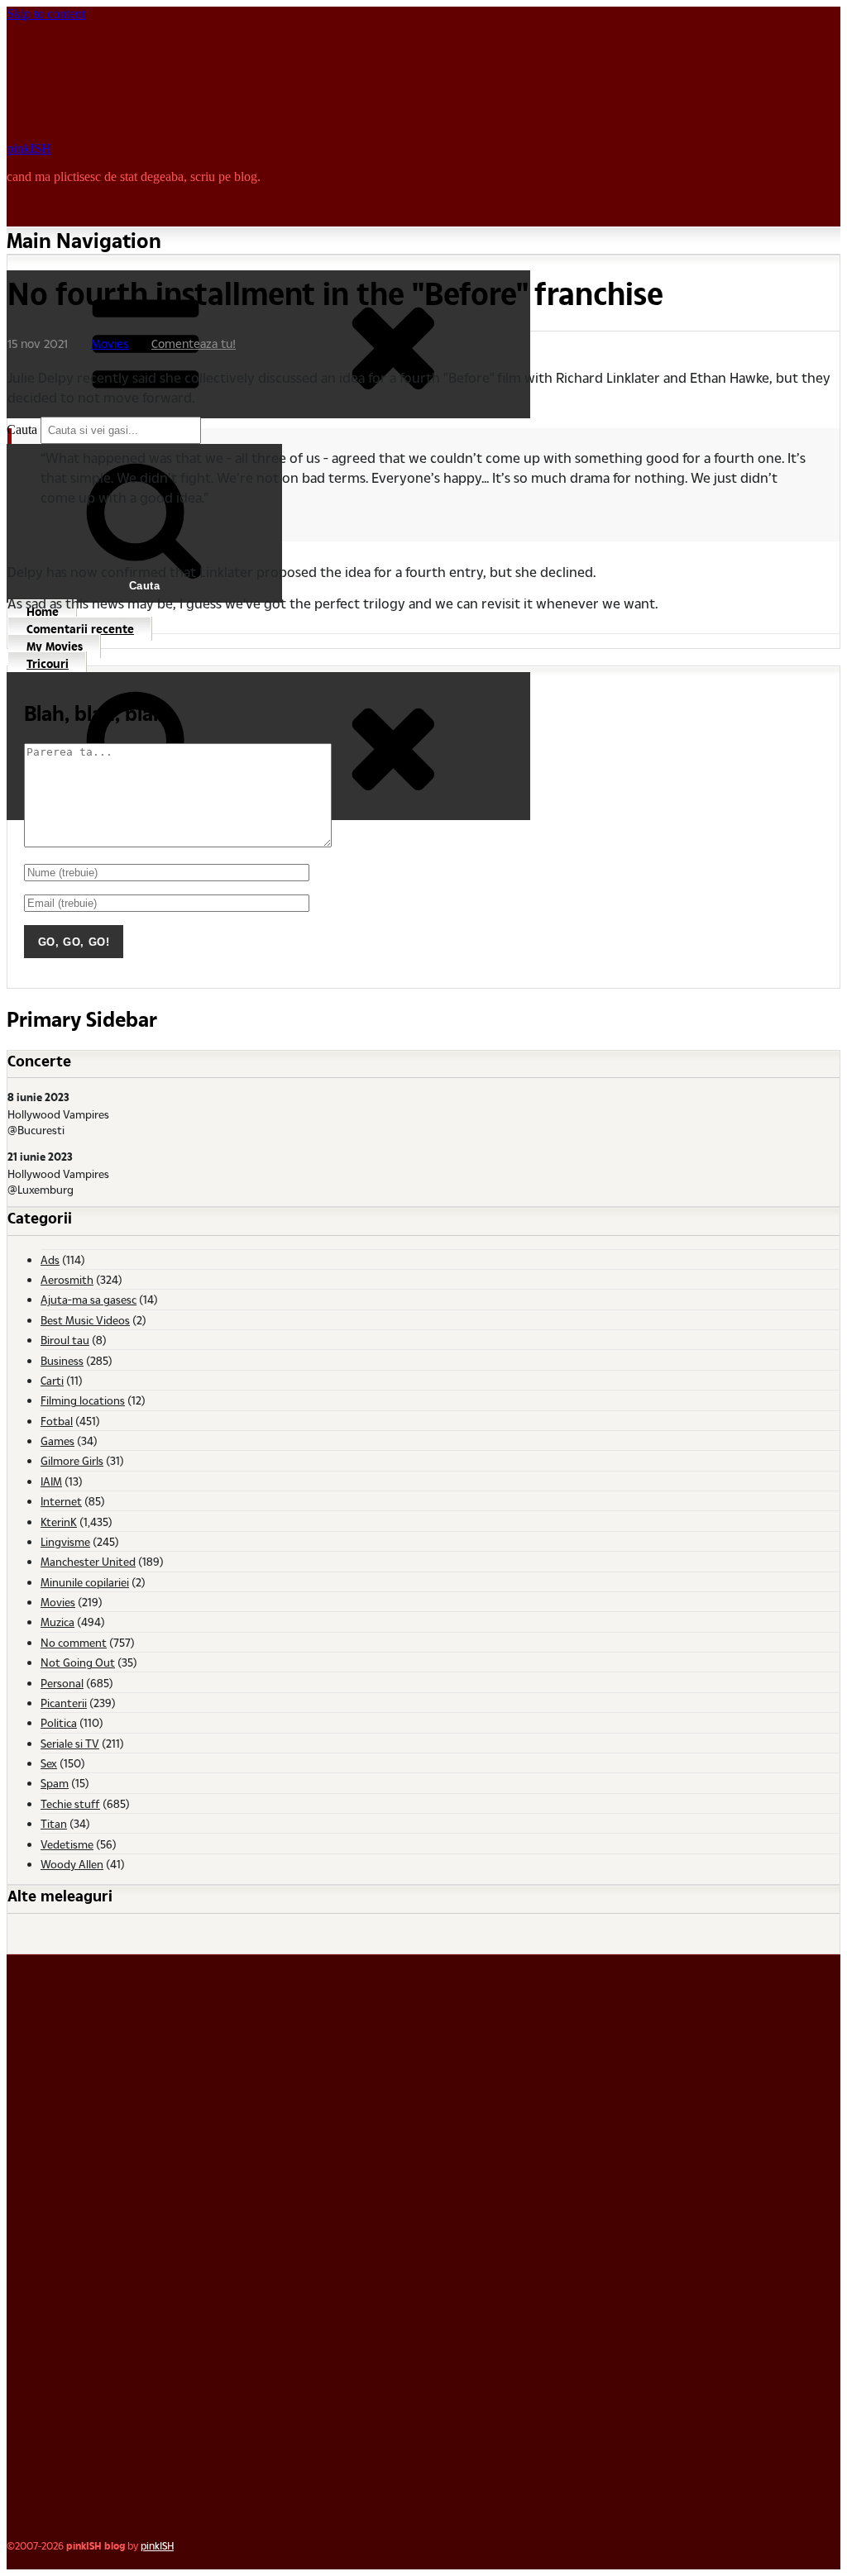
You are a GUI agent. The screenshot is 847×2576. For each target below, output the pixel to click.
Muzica (57, 1622)
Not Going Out (78, 1662)
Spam (55, 1783)
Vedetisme (67, 1844)
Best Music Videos (85, 1320)
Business (62, 1360)
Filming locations (83, 1400)
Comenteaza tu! (194, 343)
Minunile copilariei (85, 1582)
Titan (54, 1823)
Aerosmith (67, 1279)
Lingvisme (65, 1541)
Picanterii (64, 1703)
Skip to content (46, 14)
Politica (59, 1722)
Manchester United (88, 1561)
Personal (62, 1683)
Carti (52, 1380)
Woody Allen (72, 1864)
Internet (61, 1501)
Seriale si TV (70, 1743)
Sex (49, 1763)
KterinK (59, 1522)
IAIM (51, 1481)
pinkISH (29, 148)
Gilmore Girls (72, 1460)
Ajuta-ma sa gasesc (89, 1299)
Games (57, 1441)
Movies (110, 343)
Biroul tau (65, 1340)
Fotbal (57, 1421)
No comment (74, 1642)
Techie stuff (70, 1803)
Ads (50, 1259)
